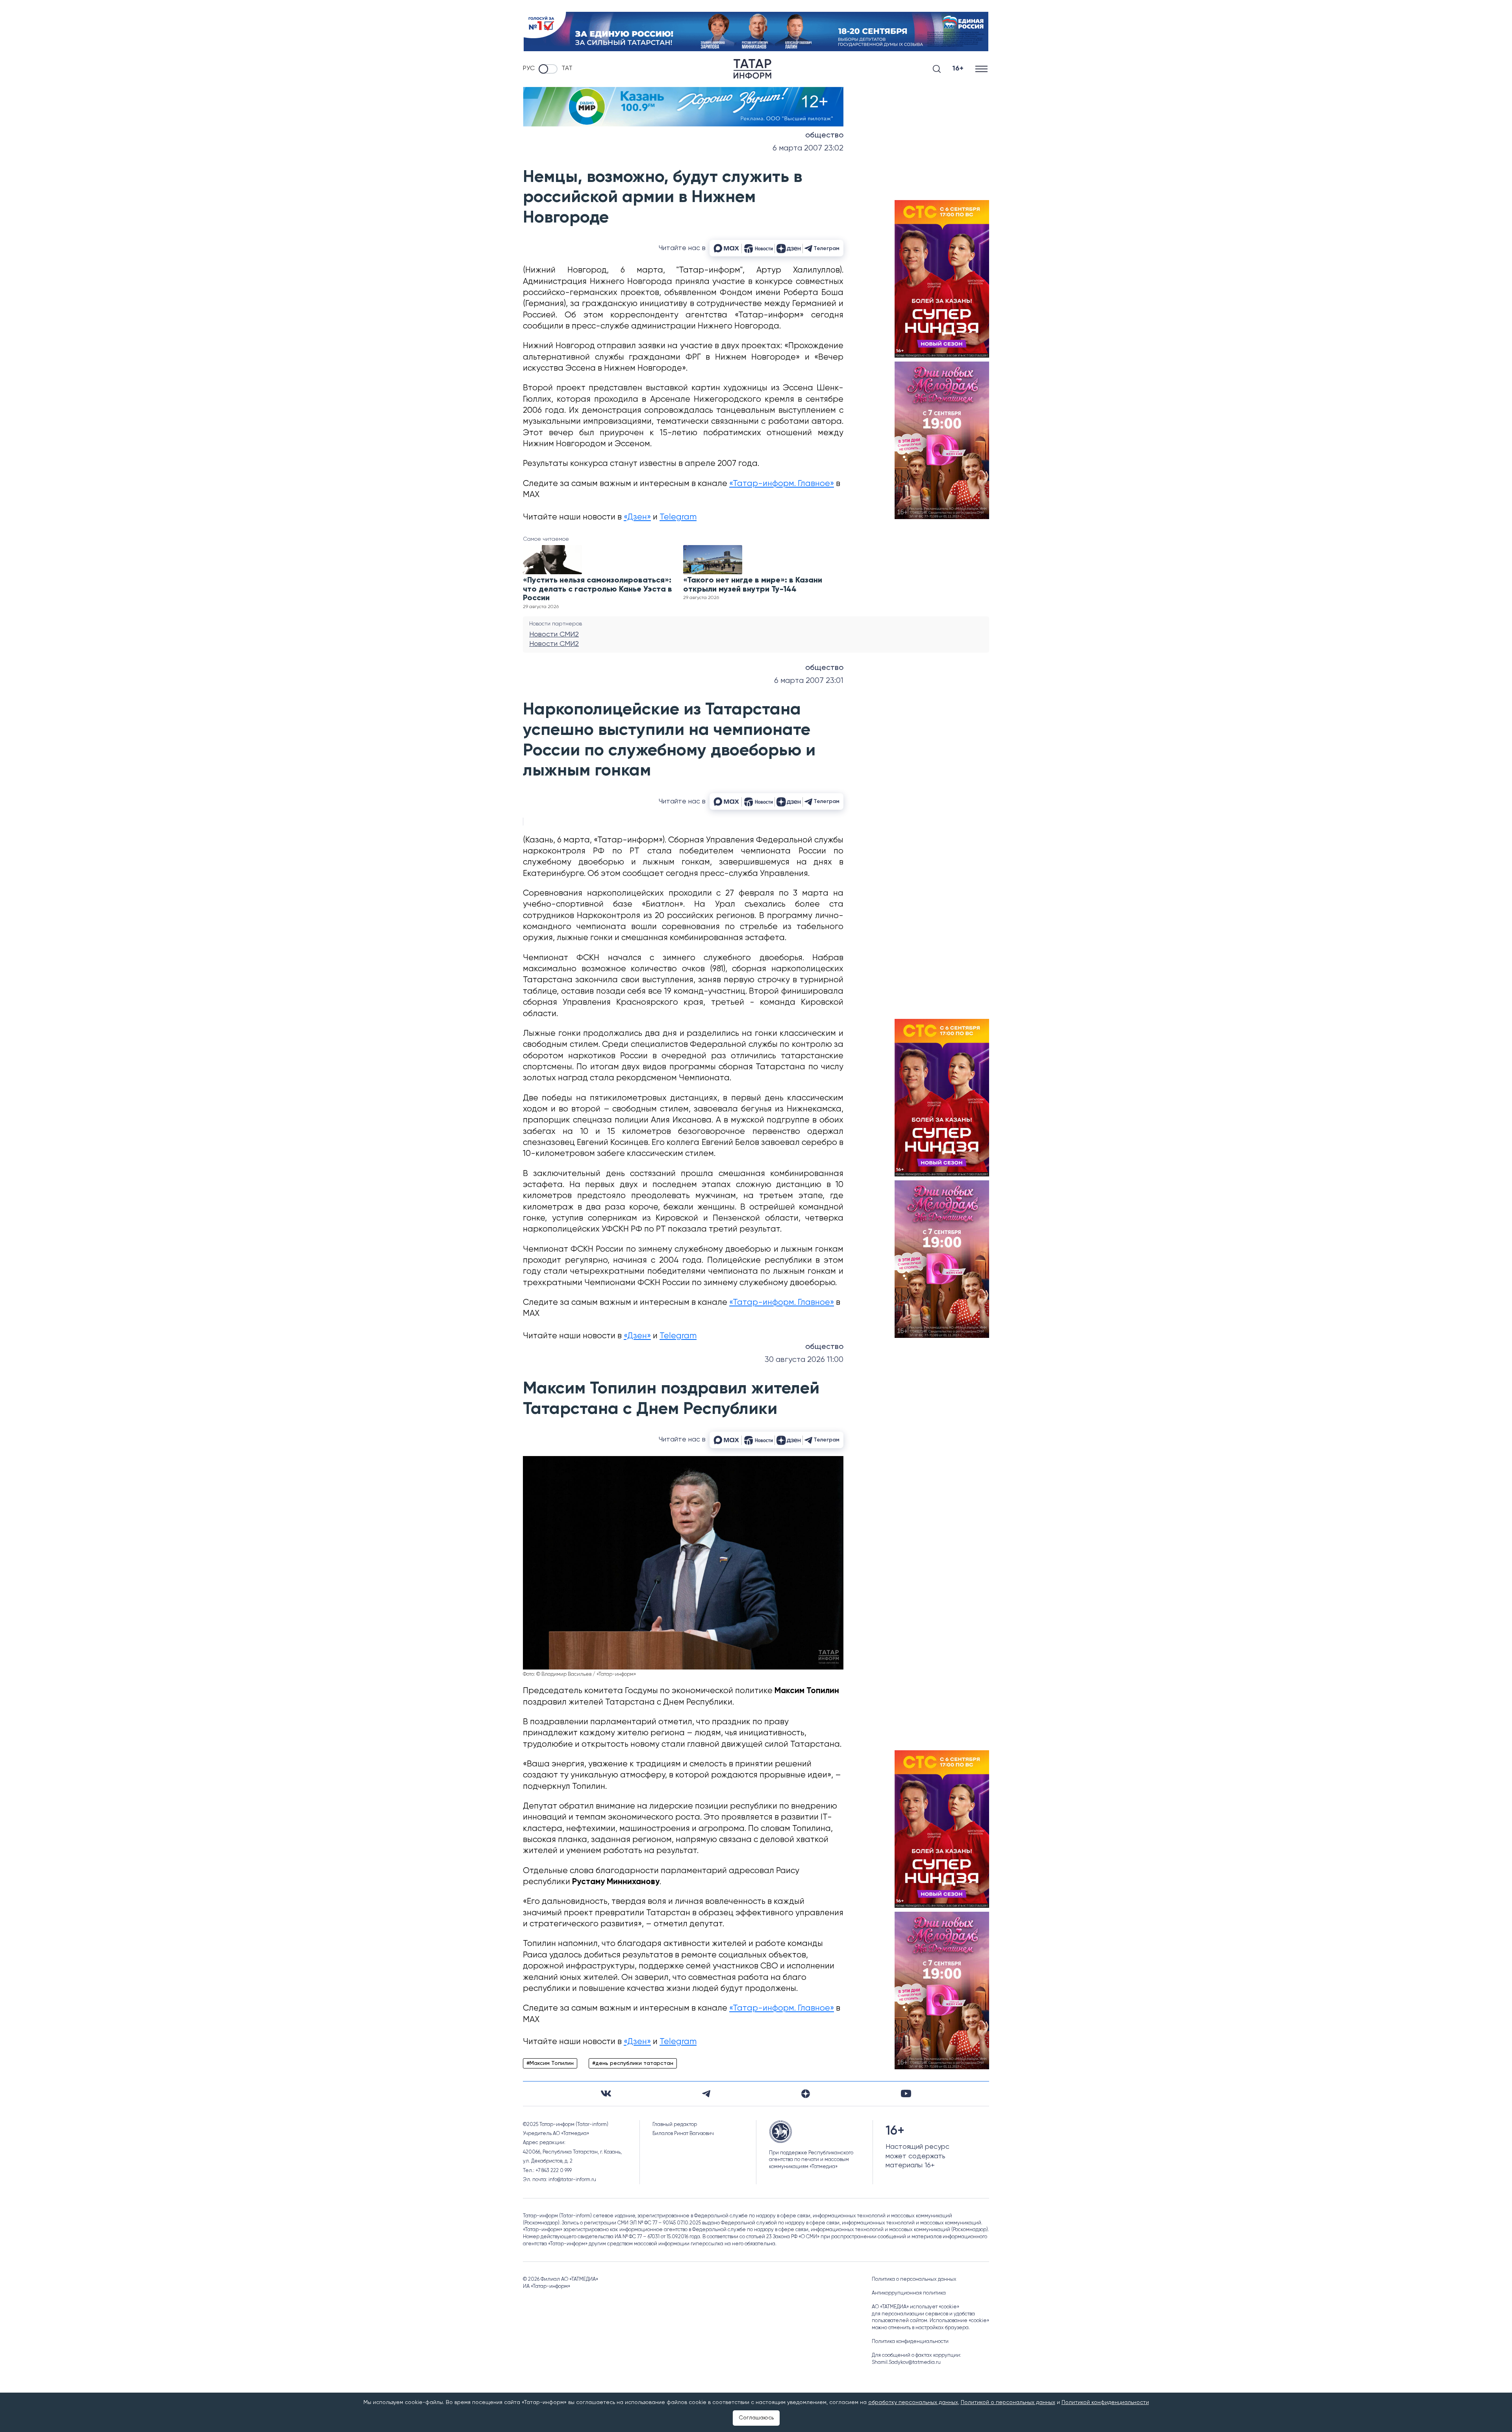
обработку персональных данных (913, 2402)
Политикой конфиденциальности (1105, 2402)
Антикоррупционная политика (909, 2293)
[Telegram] (706, 2094)
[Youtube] (906, 2093)
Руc (529, 69)
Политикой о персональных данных (1008, 2402)
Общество (824, 135)
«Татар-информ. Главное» (782, 484)
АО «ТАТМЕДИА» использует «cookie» (915, 2307)
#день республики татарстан (633, 2063)
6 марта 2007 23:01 (809, 681)
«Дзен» (637, 517)
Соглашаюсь (756, 2418)
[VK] (606, 2093)
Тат (567, 69)
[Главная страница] (752, 69)
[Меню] (982, 69)
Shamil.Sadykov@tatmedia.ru (906, 2362)
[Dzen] (806, 2094)
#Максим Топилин (550, 2063)
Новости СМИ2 (554, 634)
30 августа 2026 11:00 (804, 1360)
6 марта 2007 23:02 (808, 148)
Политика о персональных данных (914, 2279)
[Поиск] (937, 69)
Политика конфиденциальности (910, 2342)
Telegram (678, 517)
